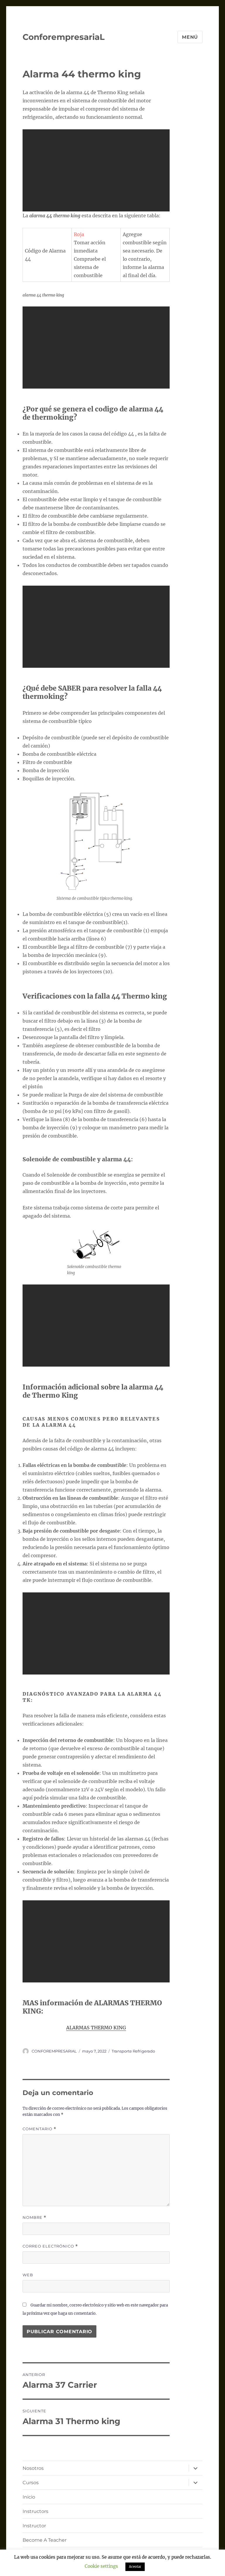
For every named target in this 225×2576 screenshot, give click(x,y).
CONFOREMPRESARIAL (54, 2051)
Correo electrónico (50, 2246)
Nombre (34, 2217)
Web (28, 2275)
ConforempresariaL (64, 37)
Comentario (39, 2129)
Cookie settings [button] (101, 2566)
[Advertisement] (97, 171)
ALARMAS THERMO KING (96, 2028)
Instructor (34, 2526)
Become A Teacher (45, 2540)
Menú (190, 37)
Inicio (29, 2497)
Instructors (35, 2511)
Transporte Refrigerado (133, 2051)
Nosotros (33, 2468)
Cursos (31, 2483)
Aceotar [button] (135, 2567)
